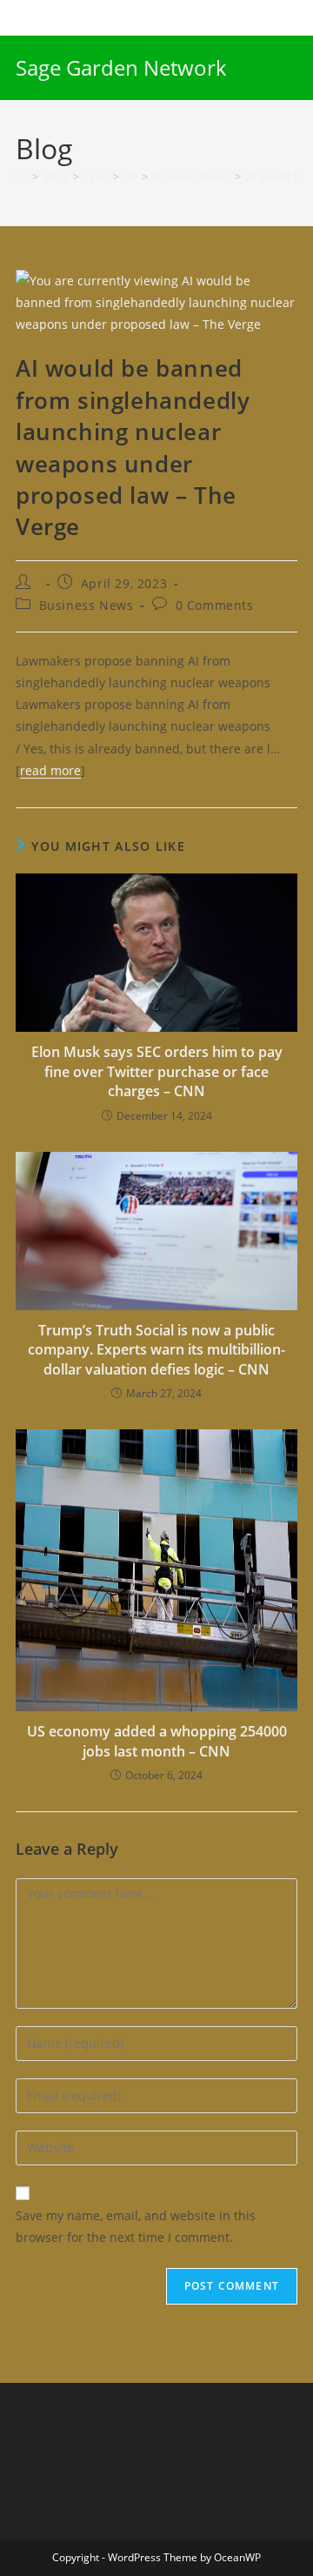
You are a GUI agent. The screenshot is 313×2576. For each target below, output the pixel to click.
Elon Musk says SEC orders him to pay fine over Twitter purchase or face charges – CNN (157, 1071)
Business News (87, 605)
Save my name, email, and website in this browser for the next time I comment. (136, 2226)
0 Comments (215, 605)
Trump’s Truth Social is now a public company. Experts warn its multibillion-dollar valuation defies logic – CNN (156, 1350)
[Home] (21, 177)
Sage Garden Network (121, 67)
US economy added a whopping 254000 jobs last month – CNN (157, 1741)
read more (50, 770)
